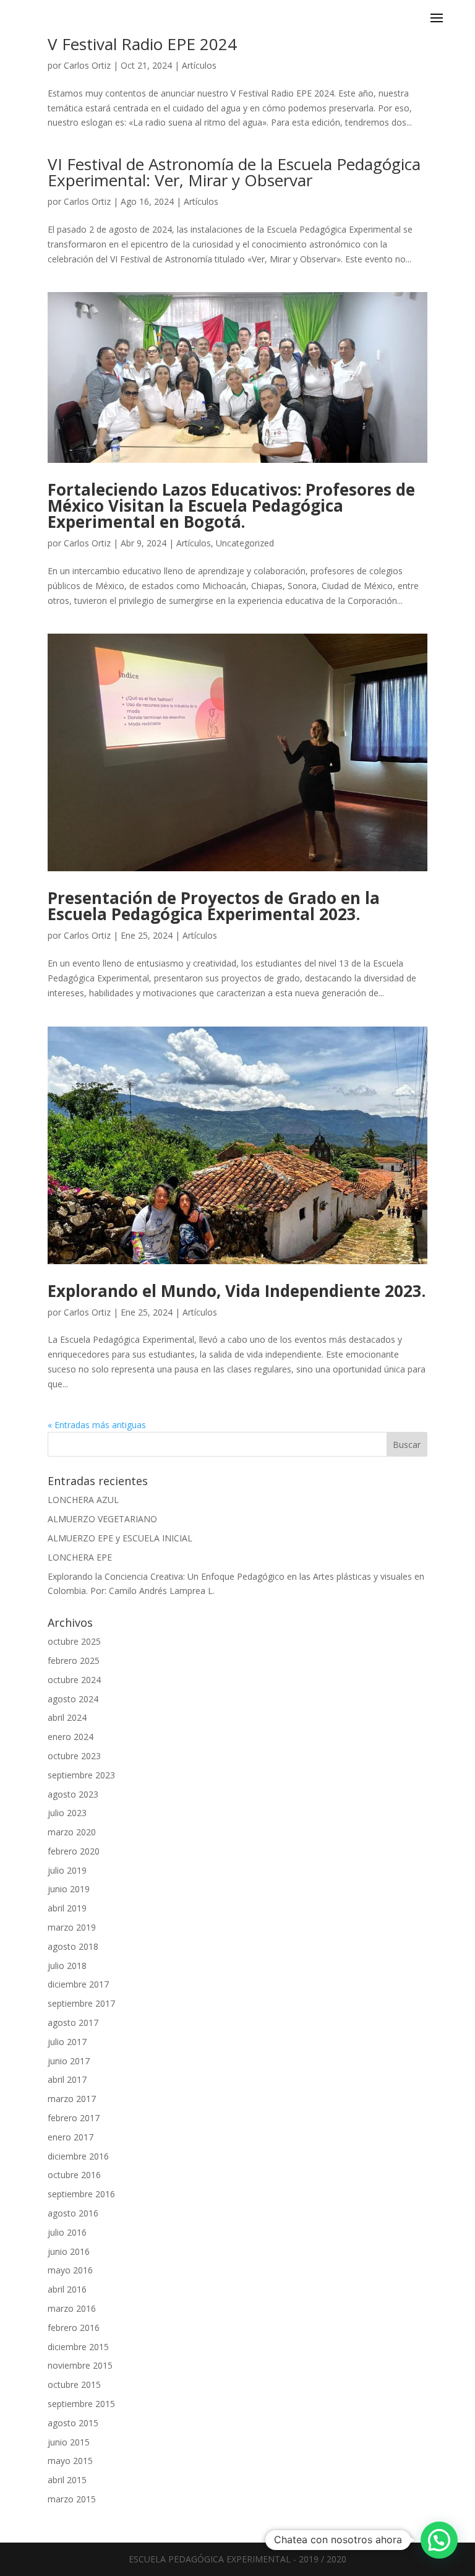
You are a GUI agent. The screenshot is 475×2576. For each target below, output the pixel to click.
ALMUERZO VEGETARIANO (102, 1519)
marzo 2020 (72, 1832)
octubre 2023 (74, 1756)
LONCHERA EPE (80, 1557)
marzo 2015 (72, 2499)
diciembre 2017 (78, 1984)
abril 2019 (67, 1908)
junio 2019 (69, 1889)
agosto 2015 (73, 2423)
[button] (439, 2540)
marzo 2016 (72, 2308)
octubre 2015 (74, 2384)
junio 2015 (69, 2442)
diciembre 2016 (78, 2156)
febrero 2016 (74, 2328)
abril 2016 (67, 2289)
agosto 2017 (73, 2022)
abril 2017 (67, 2079)
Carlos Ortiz (87, 65)
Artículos (199, 65)
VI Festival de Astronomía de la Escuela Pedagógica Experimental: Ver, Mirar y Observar (234, 172)
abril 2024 (67, 1717)
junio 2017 (69, 2061)
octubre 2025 (74, 1641)
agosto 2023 (73, 1794)
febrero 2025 (74, 1661)
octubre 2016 (74, 2175)
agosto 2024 (73, 1699)
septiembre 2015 (81, 2404)
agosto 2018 (73, 1946)
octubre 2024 (74, 1680)
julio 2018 (67, 1966)
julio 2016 (67, 2232)
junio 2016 (69, 2251)
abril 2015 (67, 2480)
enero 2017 (71, 2137)
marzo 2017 (72, 2099)
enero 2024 (71, 1737)
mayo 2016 (70, 2270)
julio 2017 (67, 2042)
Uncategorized (245, 543)
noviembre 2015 (80, 2365)
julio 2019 (67, 1870)
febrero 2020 (74, 1851)
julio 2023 (67, 1813)
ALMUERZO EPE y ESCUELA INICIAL (120, 1538)
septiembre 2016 (81, 2194)
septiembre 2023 (81, 1775)
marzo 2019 (72, 1927)
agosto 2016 (73, 2213)
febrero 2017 (74, 2118)
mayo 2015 (70, 2461)
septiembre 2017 (81, 2003)
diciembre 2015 (78, 2347)
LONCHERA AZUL (83, 1500)
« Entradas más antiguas (97, 1425)
